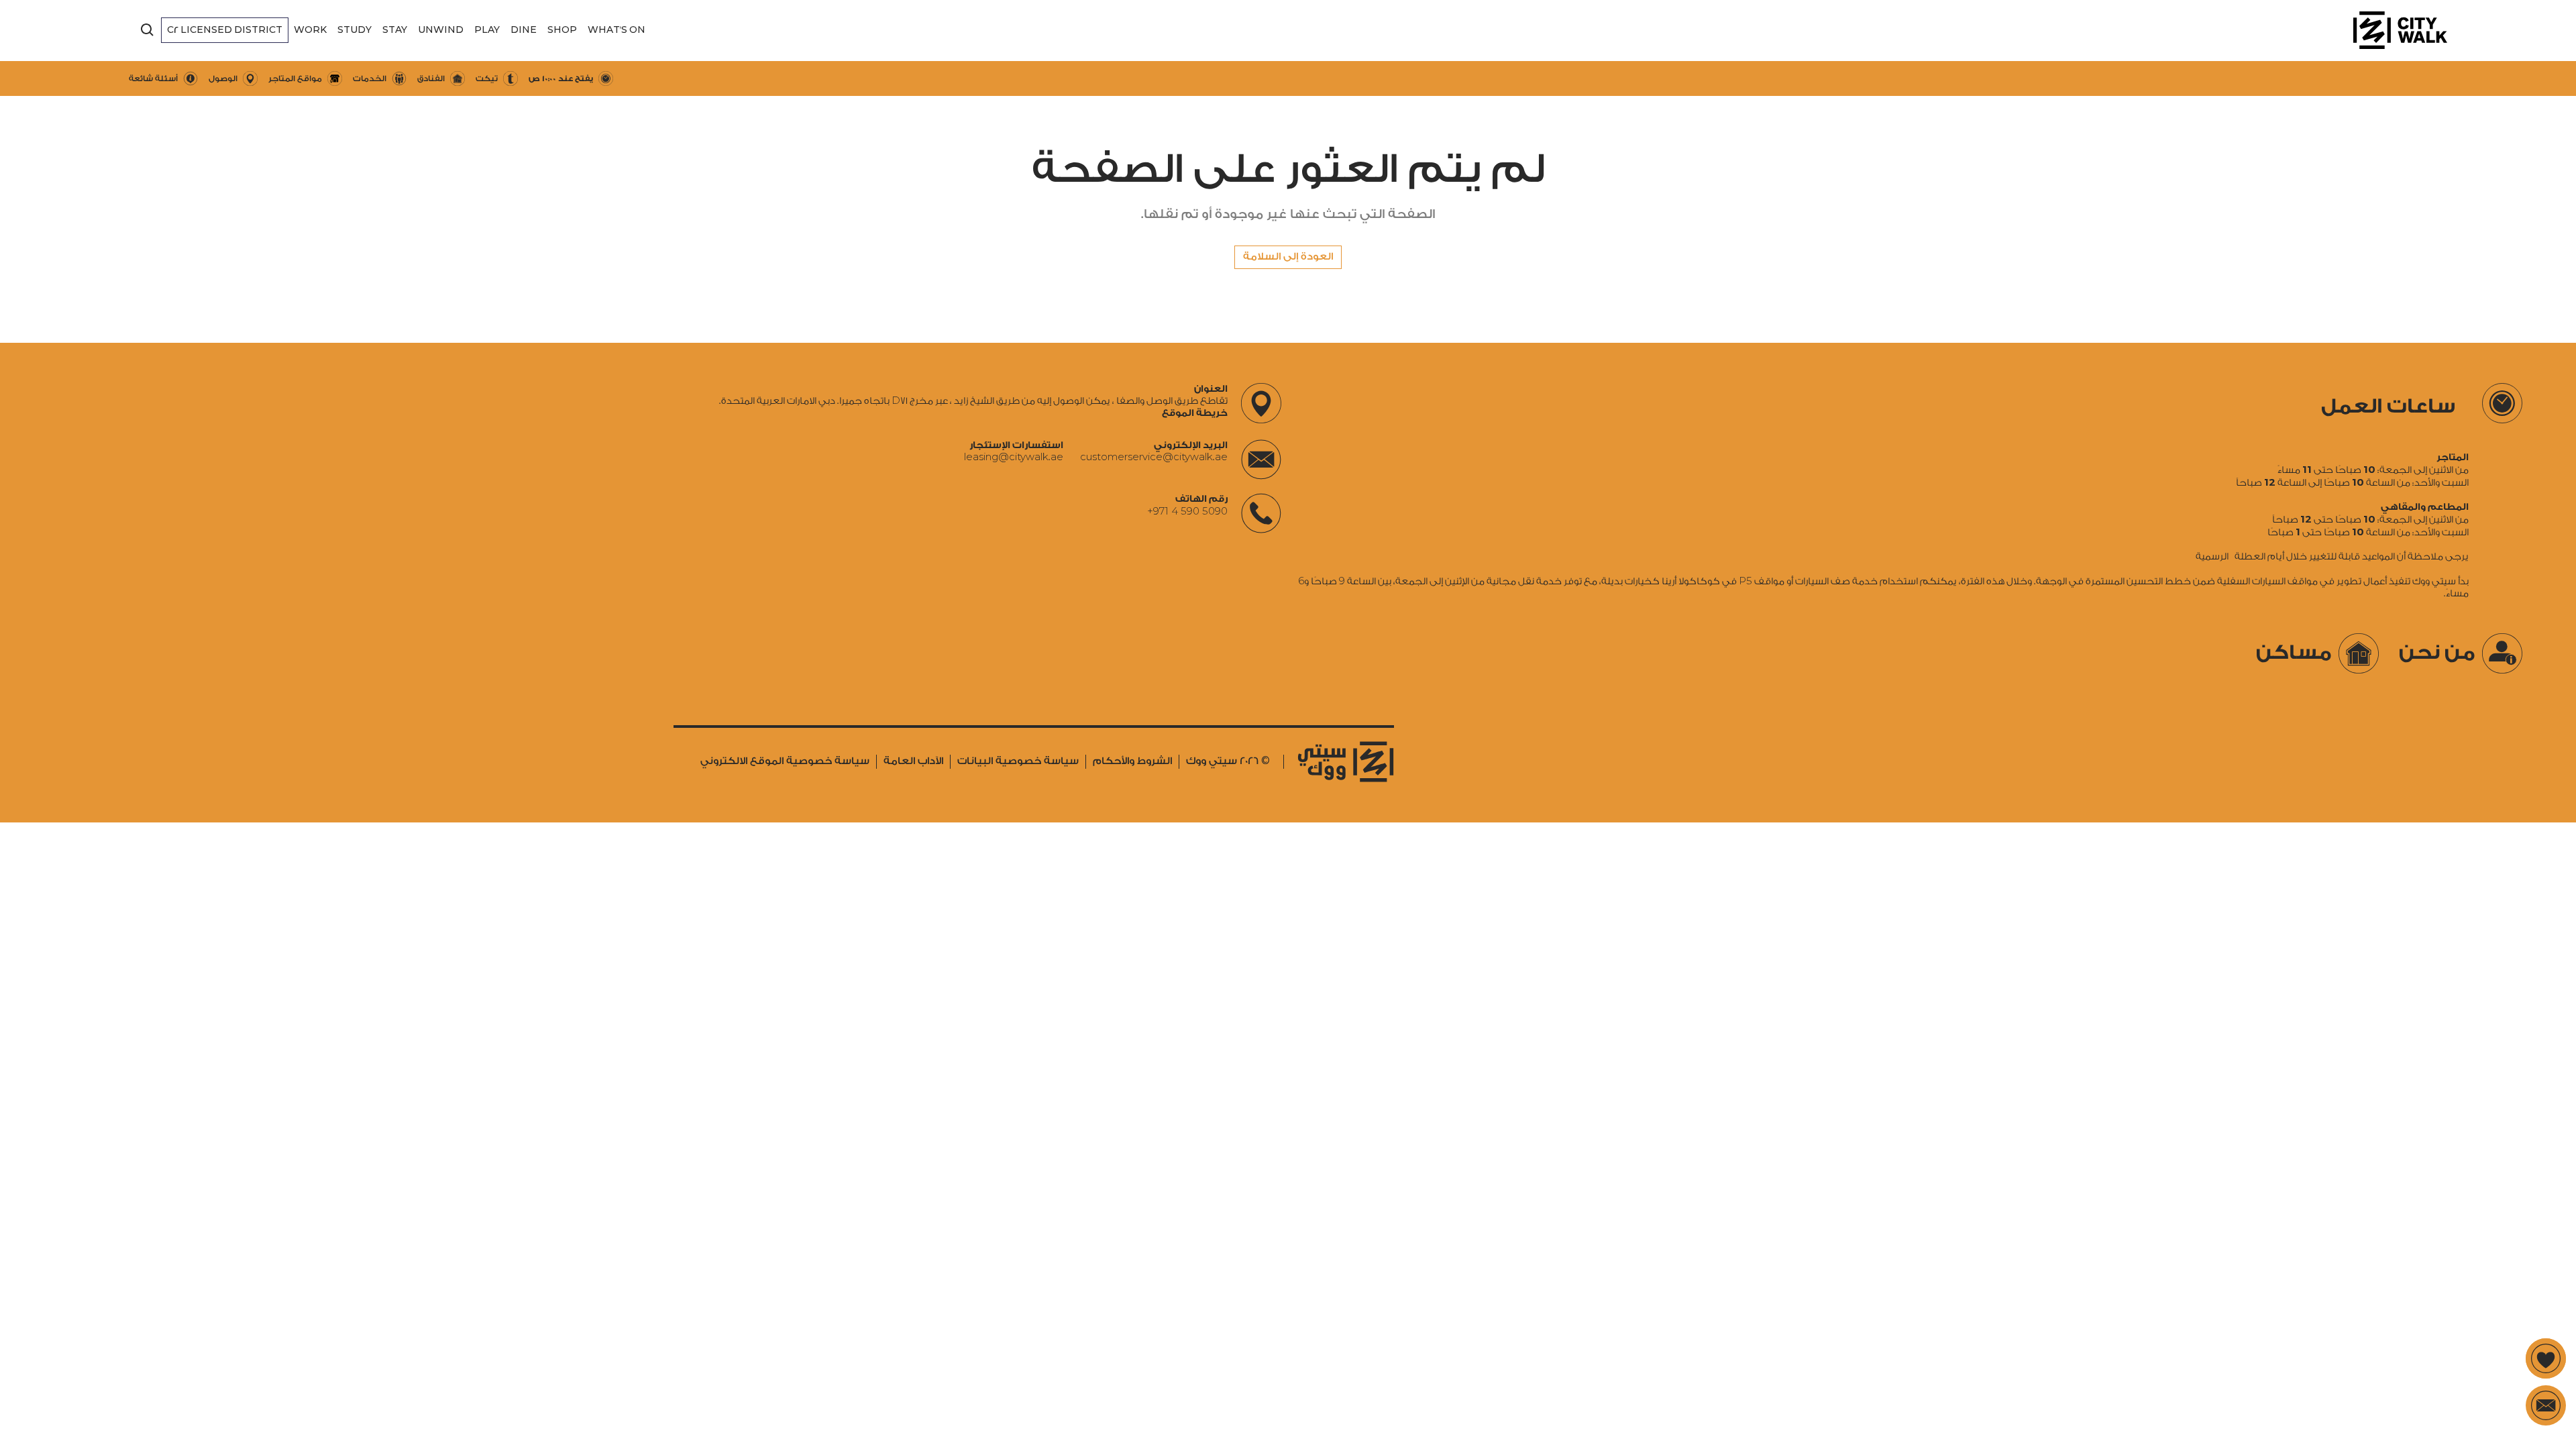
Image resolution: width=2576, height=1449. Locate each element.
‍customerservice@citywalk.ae (1154, 458)
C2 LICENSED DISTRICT (225, 30)
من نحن (2437, 653)
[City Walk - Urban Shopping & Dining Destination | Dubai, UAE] (2400, 30)
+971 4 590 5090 (1187, 511)
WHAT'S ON (616, 30)
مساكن (2294, 653)
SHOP (562, 30)
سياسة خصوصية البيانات (1018, 761)
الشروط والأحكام (1132, 761)
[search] (148, 30)
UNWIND (441, 30)
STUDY (355, 30)
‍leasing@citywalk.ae (1014, 458)
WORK (310, 30)
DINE (524, 30)
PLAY (487, 30)
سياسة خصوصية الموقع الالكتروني (785, 761)
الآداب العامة (913, 761)
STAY (395, 30)
